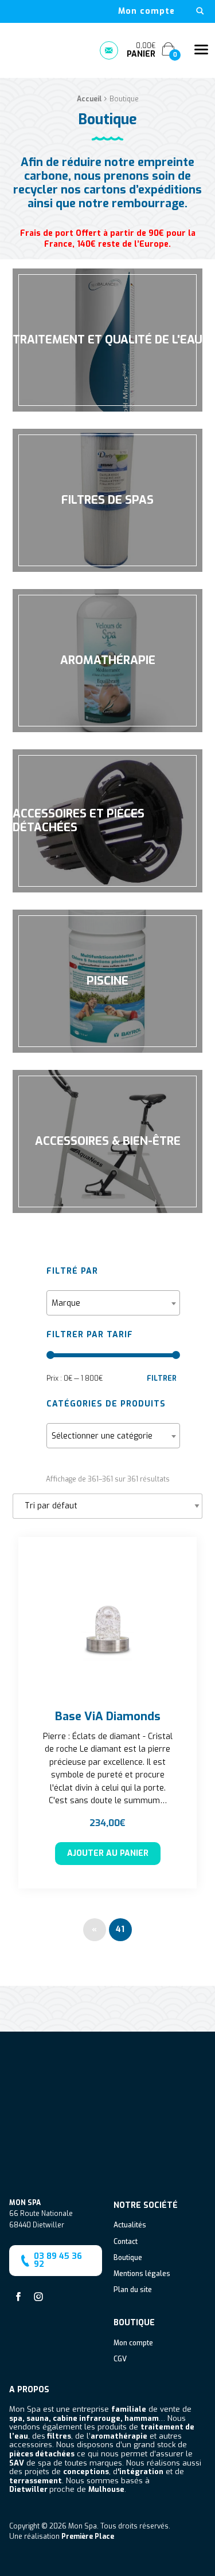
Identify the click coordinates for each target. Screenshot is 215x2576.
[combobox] (113, 1303)
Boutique (128, 2258)
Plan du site (133, 2290)
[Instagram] (38, 2297)
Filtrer (162, 1378)
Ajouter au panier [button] (108, 1853)
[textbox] (113, 1303)
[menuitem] (146, 11)
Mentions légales (142, 2274)
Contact (126, 2242)
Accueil (89, 99)
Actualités (130, 2226)
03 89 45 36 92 (58, 2260)
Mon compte (146, 11)
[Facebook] (18, 2297)
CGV (120, 2360)
